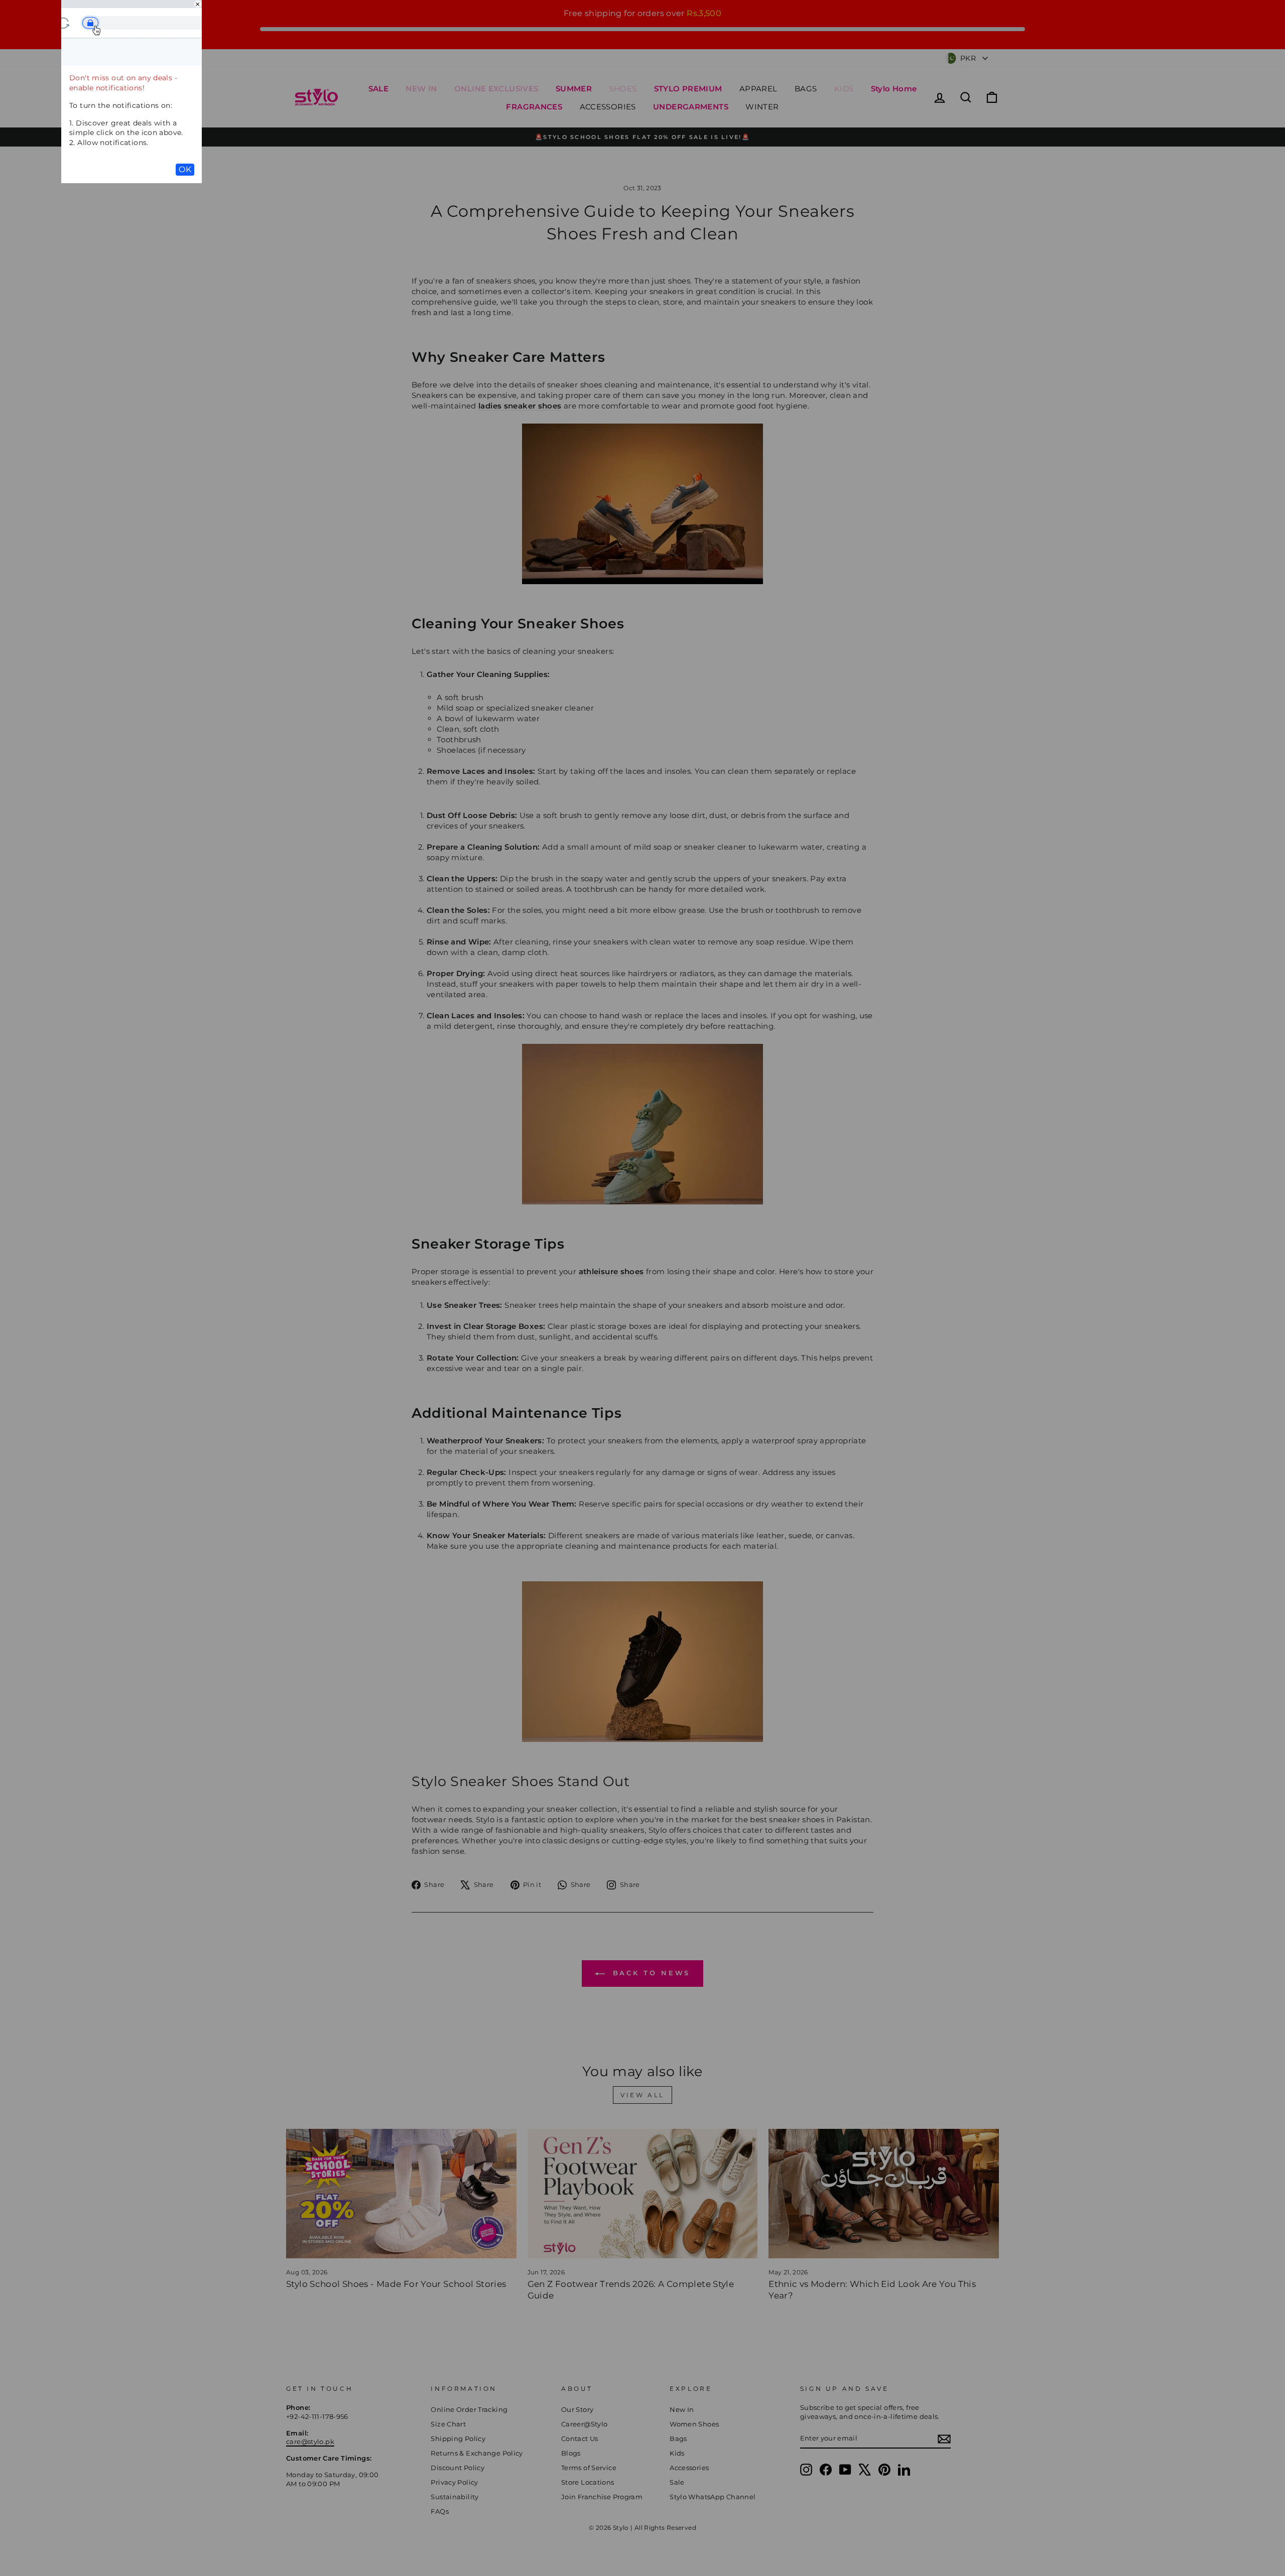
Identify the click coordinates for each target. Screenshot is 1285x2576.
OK (185, 169)
